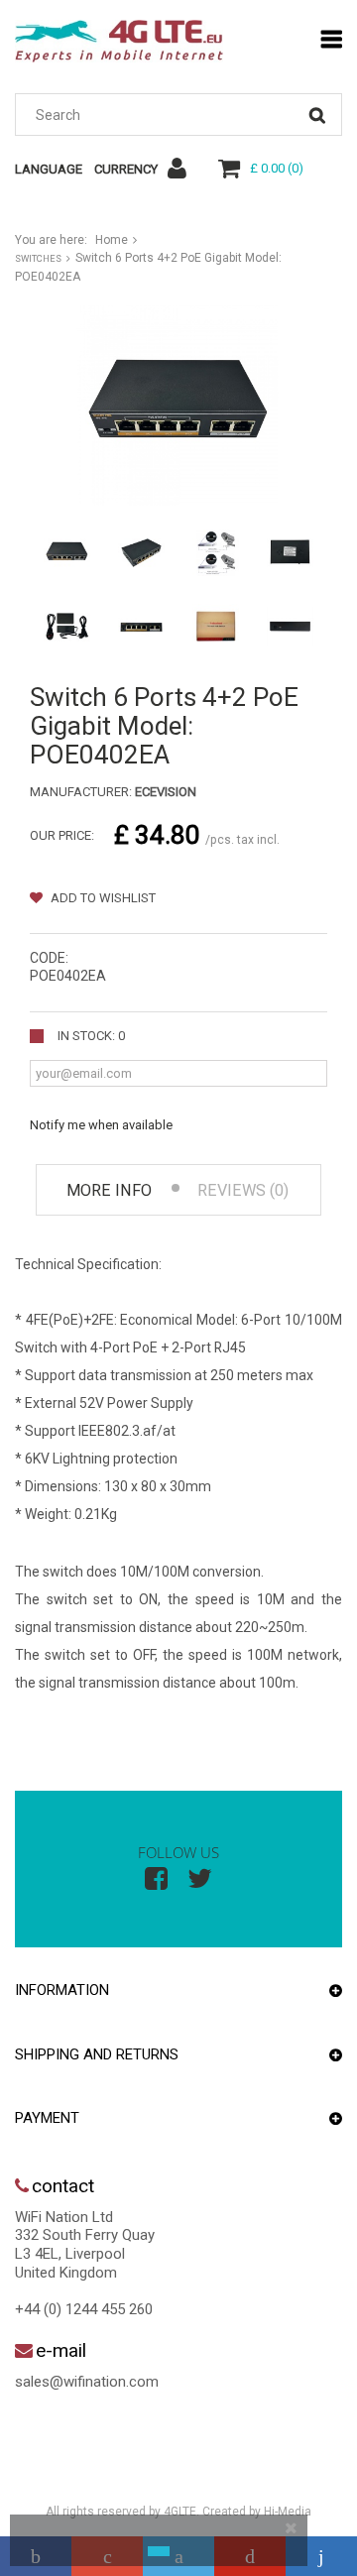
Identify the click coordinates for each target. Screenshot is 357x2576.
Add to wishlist (102, 898)
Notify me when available (101, 1125)
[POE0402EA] (67, 553)
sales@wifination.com (87, 2382)
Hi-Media (288, 2512)
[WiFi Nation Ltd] (119, 41)
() (277, 168)
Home (112, 240)
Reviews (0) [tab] (243, 1190)
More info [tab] (109, 1190)
